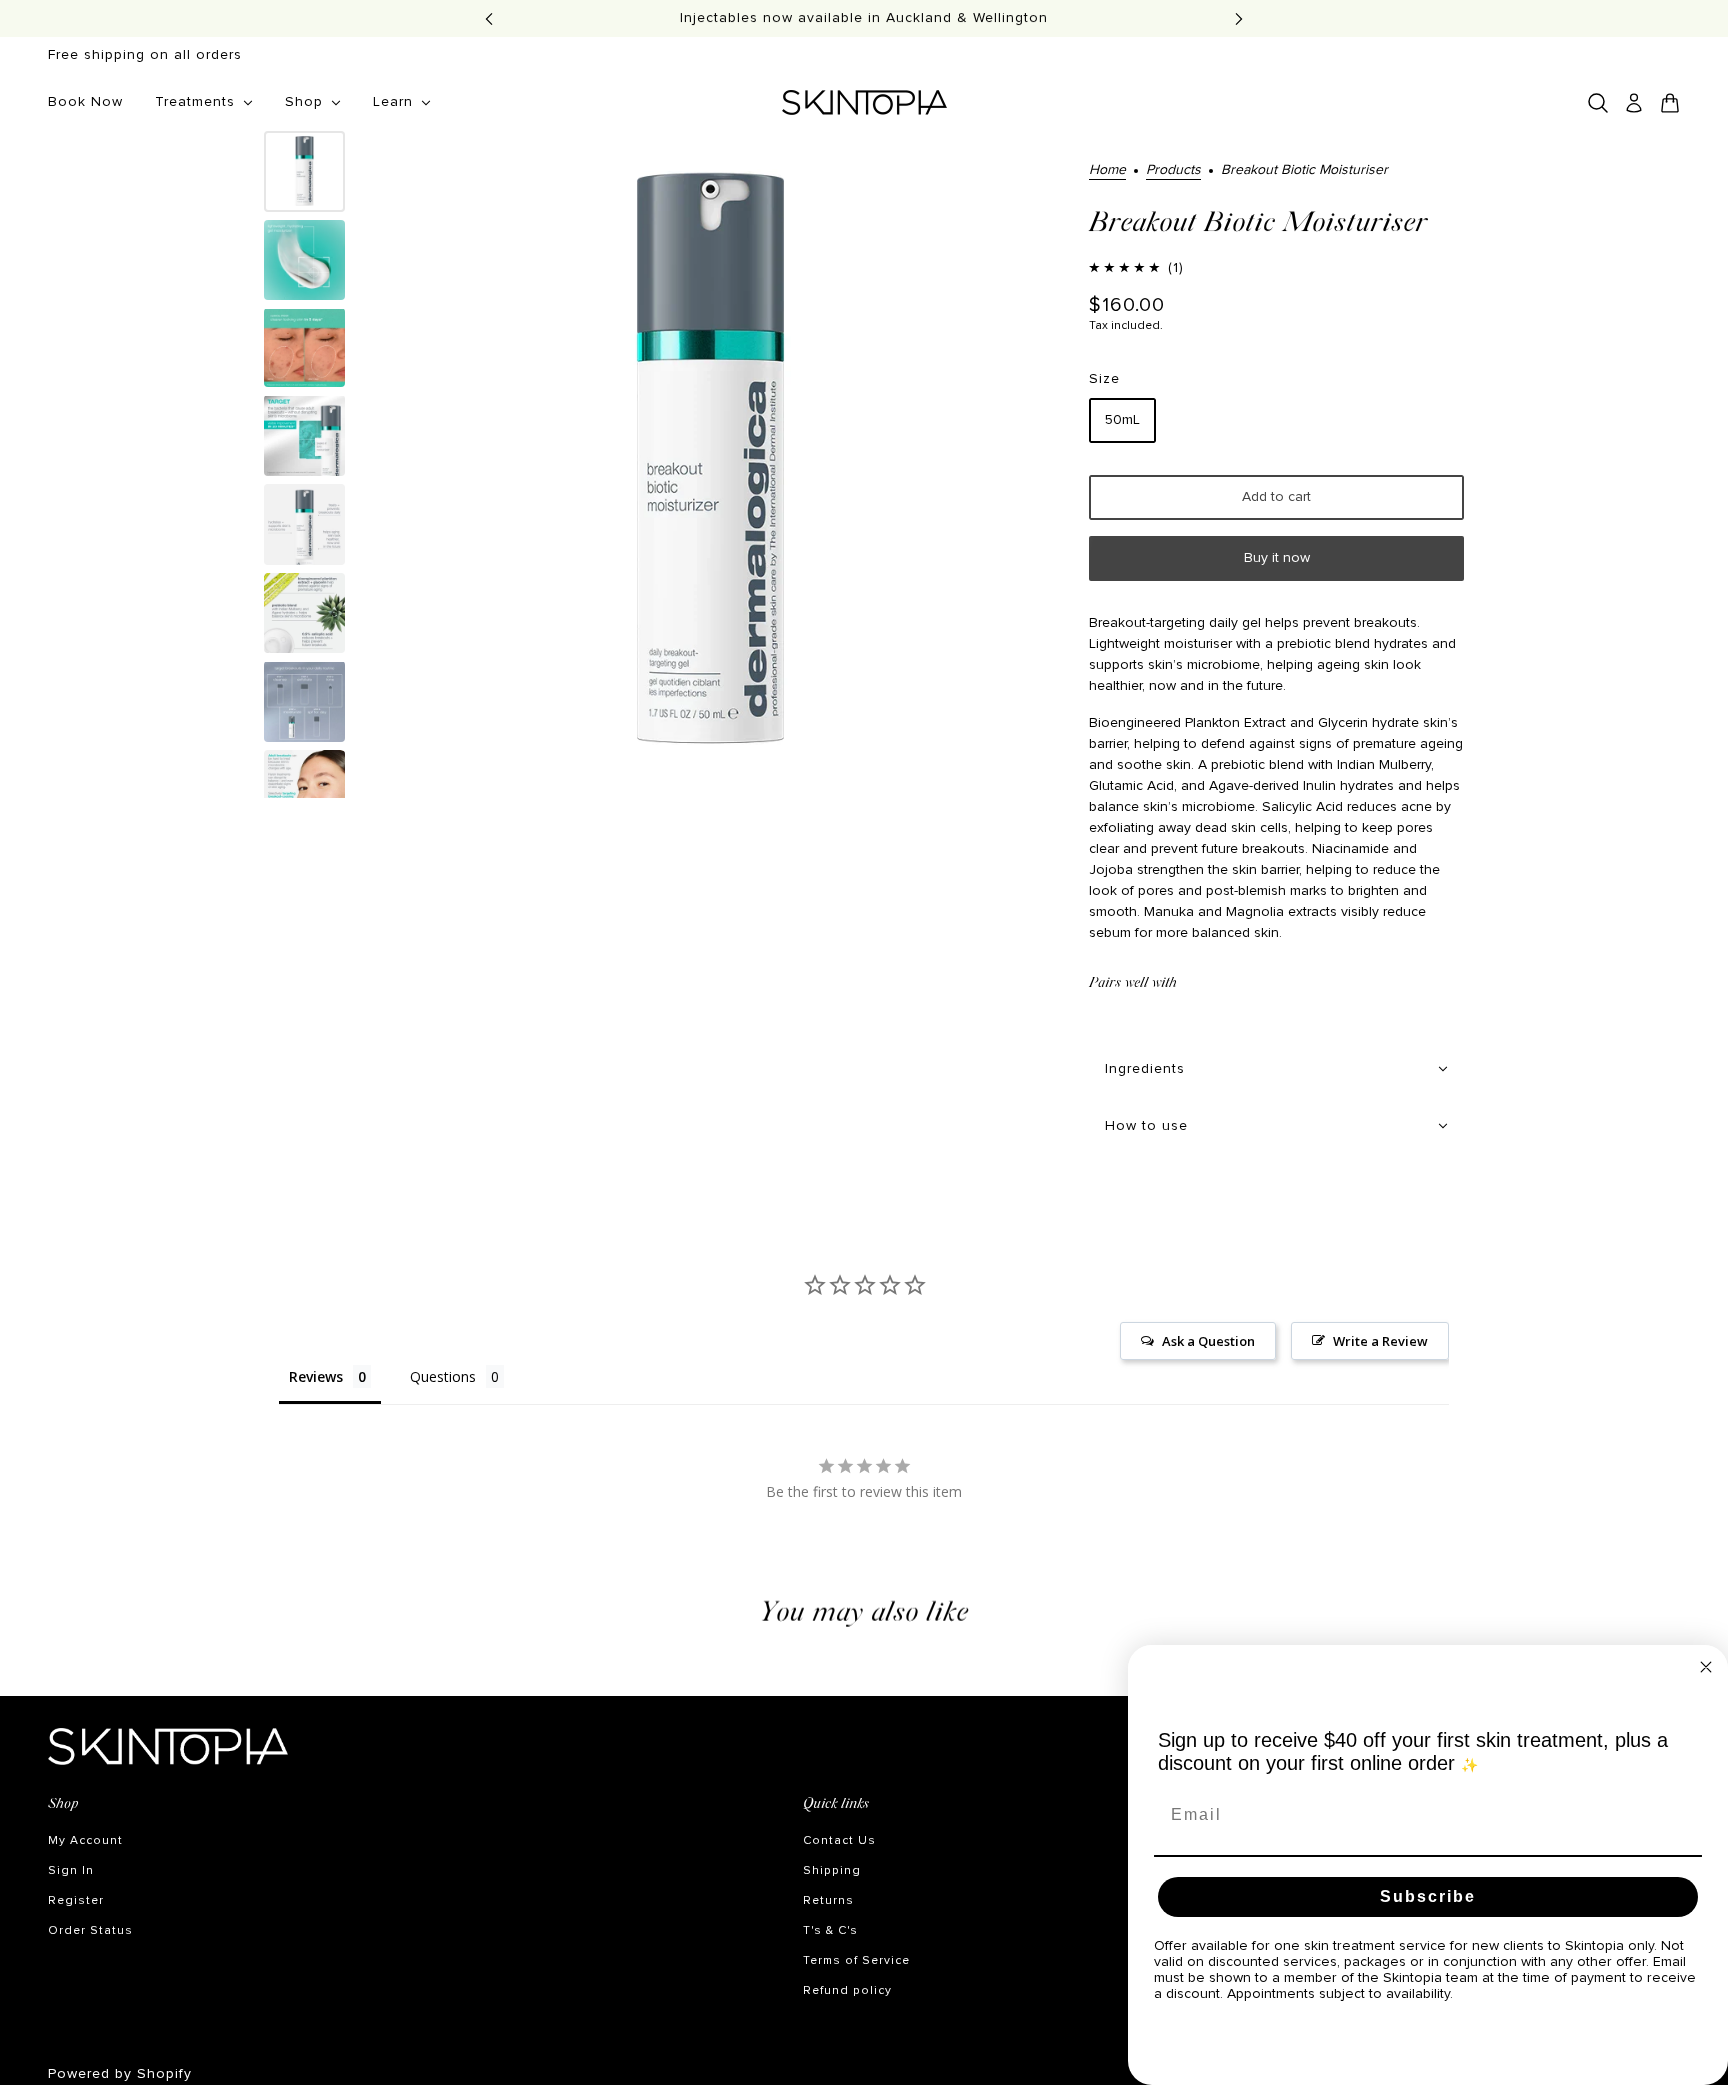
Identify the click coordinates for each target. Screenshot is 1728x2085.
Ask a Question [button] (1208, 1341)
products (1173, 170)
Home (1107, 170)
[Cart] (1670, 103)
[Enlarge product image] (710, 464)
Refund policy (847, 1991)
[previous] (489, 18)
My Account (85, 1841)
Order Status (90, 1931)
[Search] (1598, 103)
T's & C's (830, 1931)
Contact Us (839, 1841)
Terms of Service (856, 1961)
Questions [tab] (443, 1376)
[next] (1239, 18)
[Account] (1634, 103)
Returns (828, 1901)
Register (76, 1901)
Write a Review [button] (1380, 1341)
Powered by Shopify (120, 2074)
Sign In (71, 1871)
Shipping (832, 1871)
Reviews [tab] (316, 1376)
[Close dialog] (1706, 1667)
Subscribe (1428, 1896)
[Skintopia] (864, 102)
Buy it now (1277, 558)
